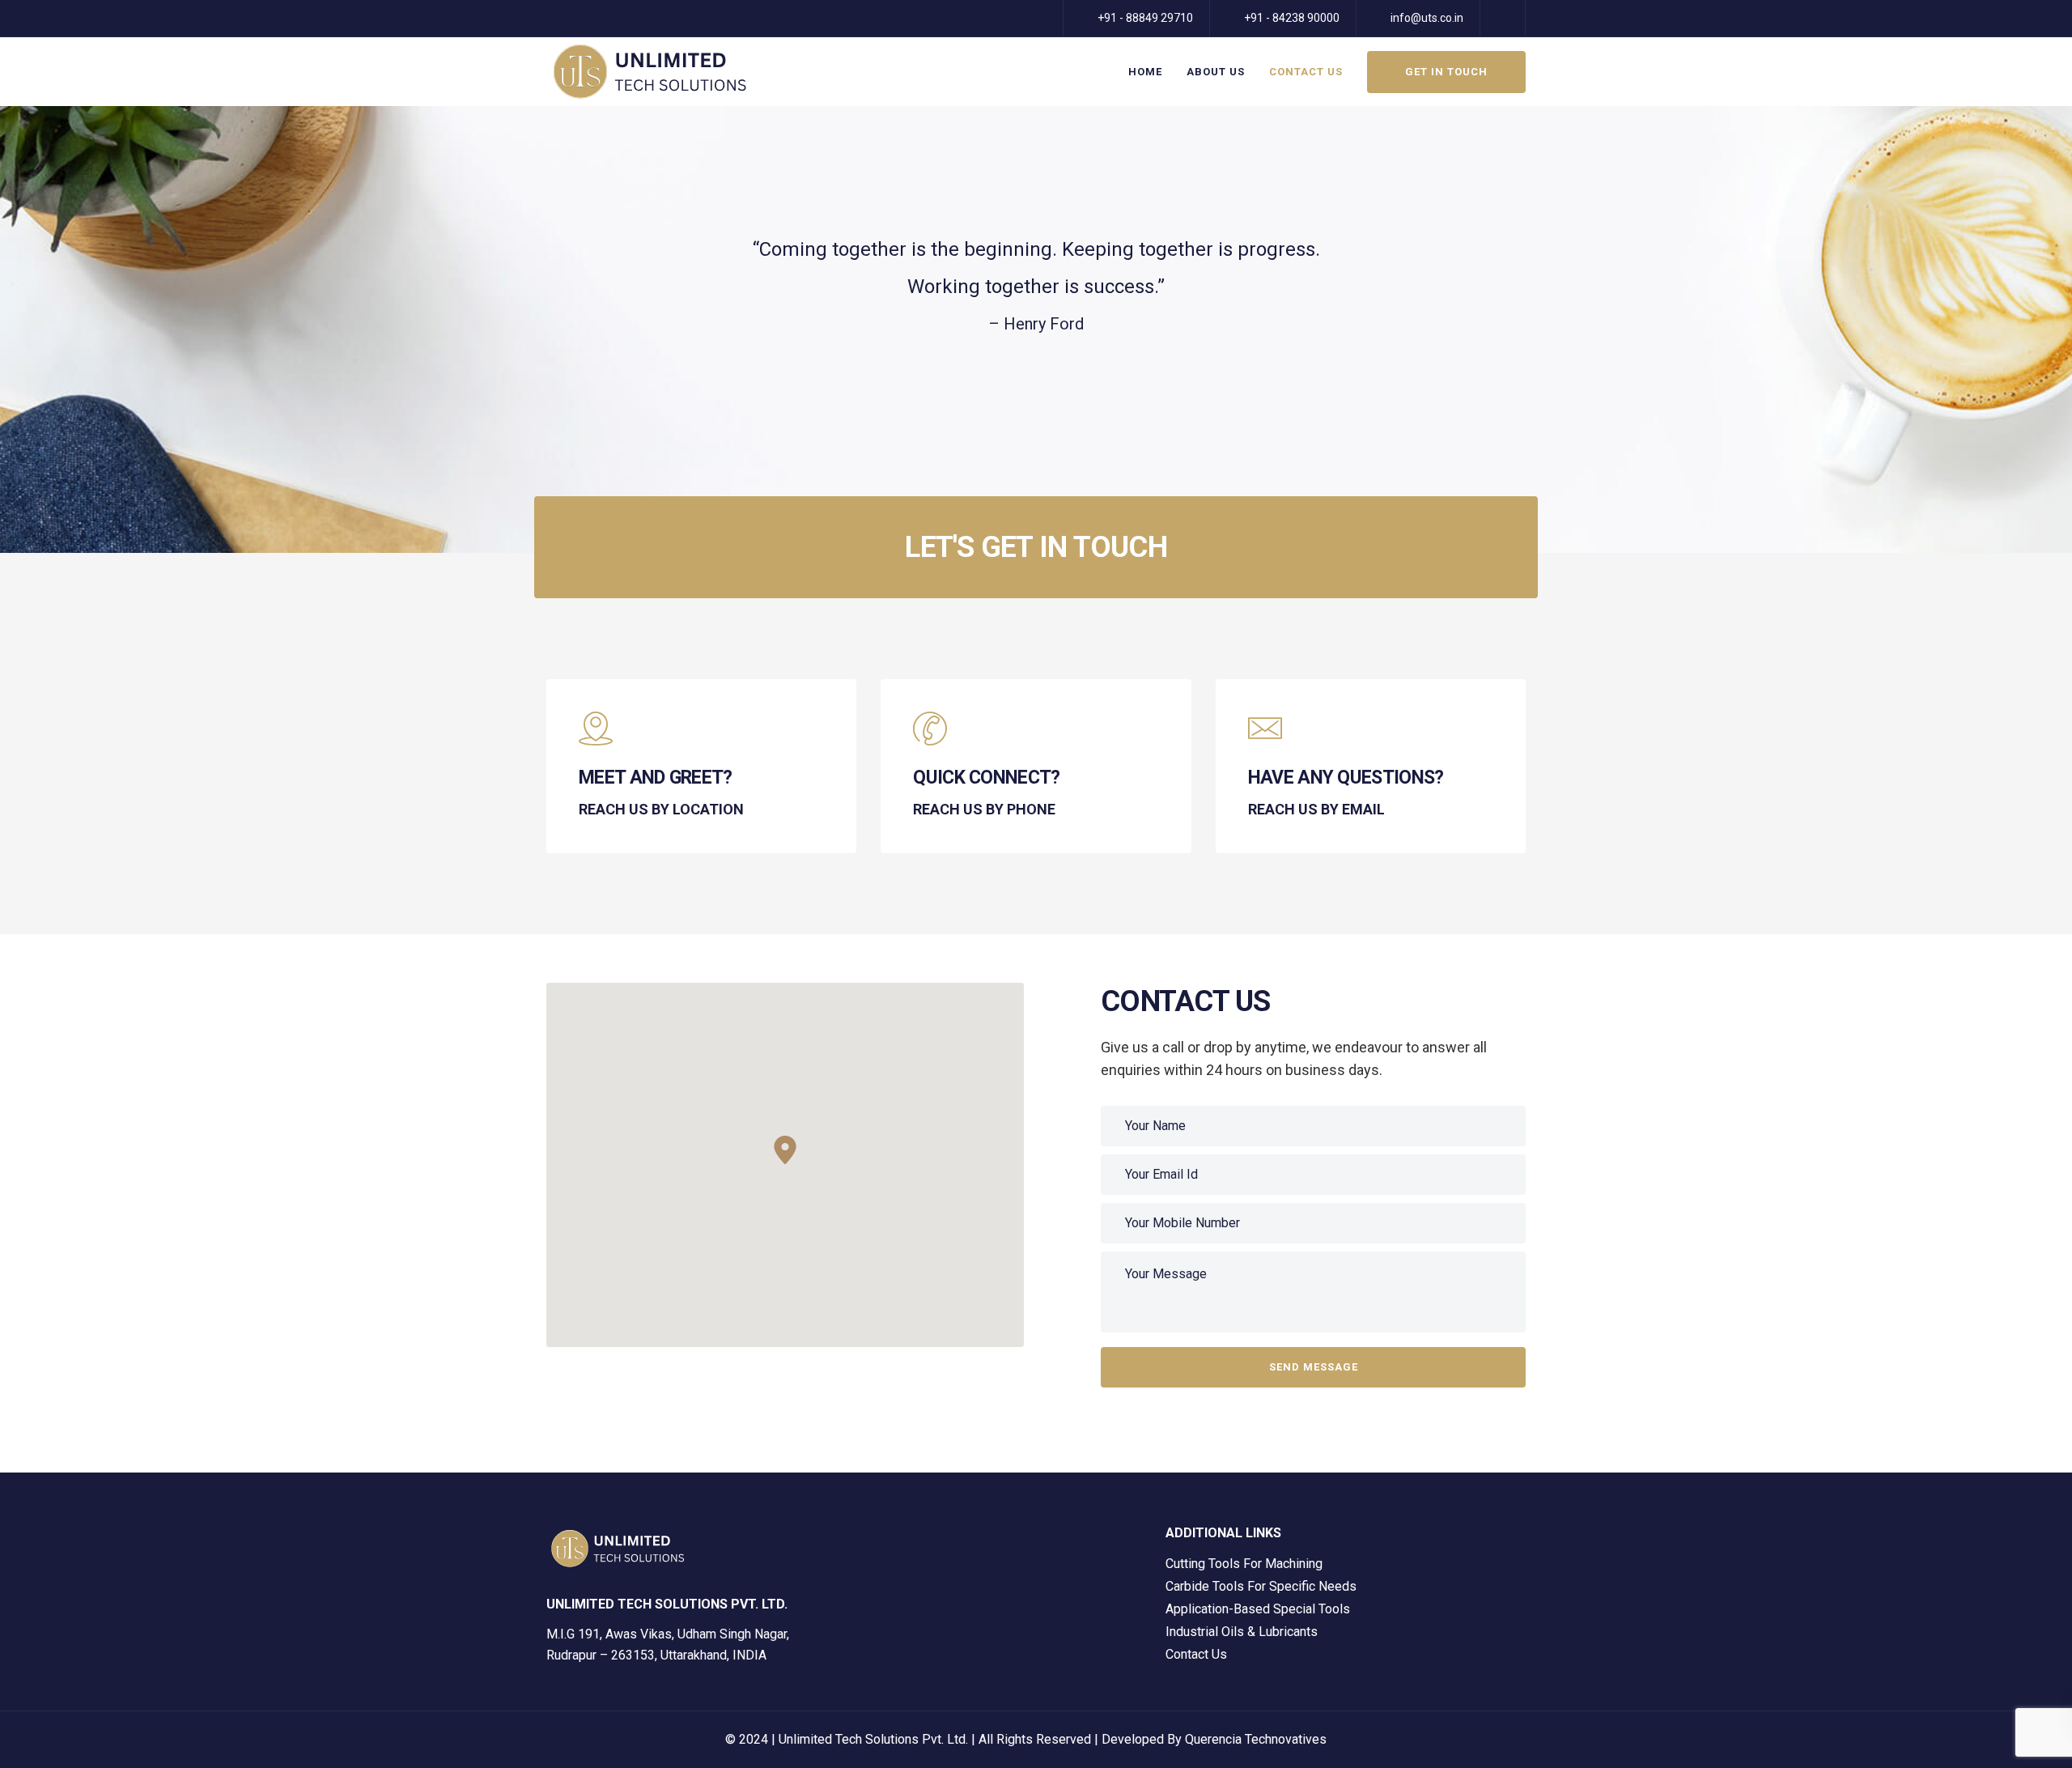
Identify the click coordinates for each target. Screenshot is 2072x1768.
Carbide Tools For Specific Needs (1261, 1586)
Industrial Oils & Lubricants (1242, 1632)
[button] (785, 1150)
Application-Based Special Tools (1258, 1609)
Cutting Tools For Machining (1244, 1564)
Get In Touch (1446, 72)
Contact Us (1306, 72)
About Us (1216, 72)
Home (1145, 72)
